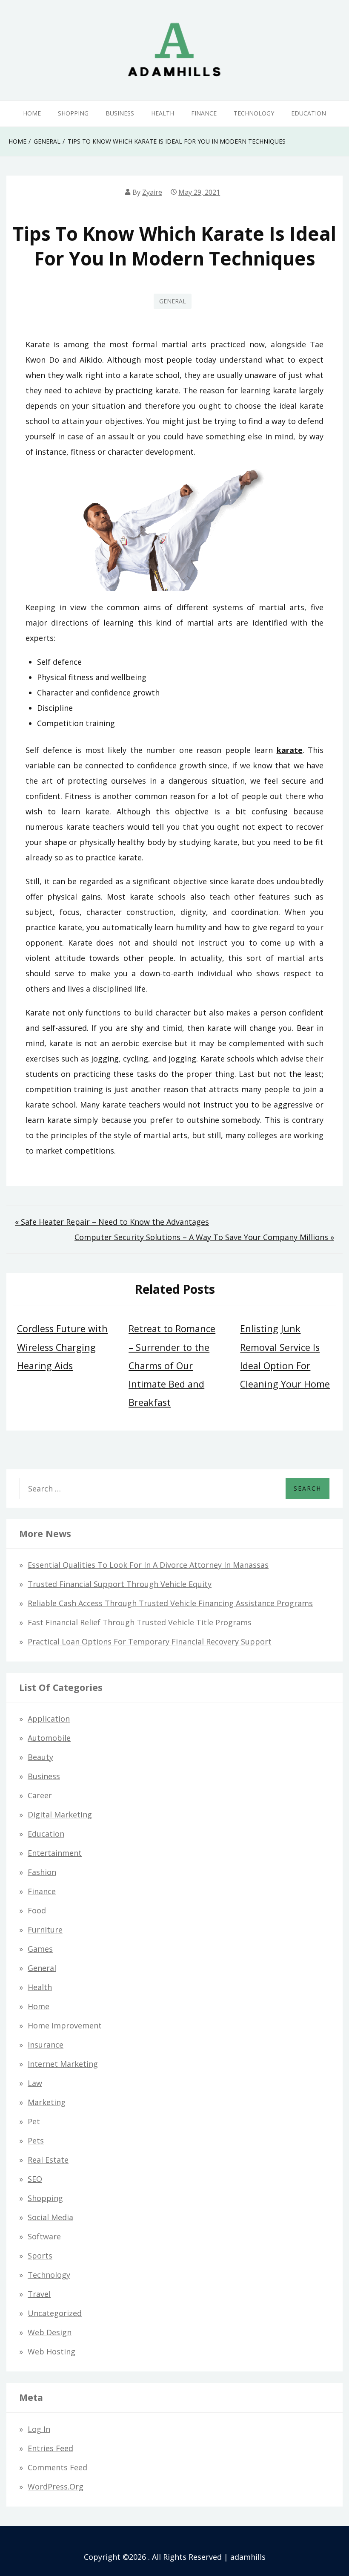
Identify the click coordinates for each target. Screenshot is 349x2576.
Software (44, 2236)
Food (37, 1910)
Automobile (49, 1738)
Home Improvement (65, 2025)
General (173, 301)
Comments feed (57, 2467)
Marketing (47, 2102)
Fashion (42, 1872)
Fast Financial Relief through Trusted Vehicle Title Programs (140, 1622)
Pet (34, 2121)
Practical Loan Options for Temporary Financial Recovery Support (150, 1641)
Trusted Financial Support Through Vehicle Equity (120, 1584)
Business (120, 113)
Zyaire (152, 192)
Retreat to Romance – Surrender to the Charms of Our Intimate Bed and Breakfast (172, 1365)
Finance (204, 113)
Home (32, 113)
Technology (254, 113)
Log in (39, 2429)
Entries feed (50, 2448)
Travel (39, 2294)
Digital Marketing (60, 1814)
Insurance (46, 2045)
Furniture (45, 1930)
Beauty (40, 1757)
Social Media (50, 2217)
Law (35, 2083)
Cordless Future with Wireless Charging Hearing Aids (62, 1347)
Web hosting (51, 2351)
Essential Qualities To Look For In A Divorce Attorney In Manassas (148, 1565)
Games (40, 1949)
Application (49, 1719)
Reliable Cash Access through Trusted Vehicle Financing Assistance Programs (170, 1603)
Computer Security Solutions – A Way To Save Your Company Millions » (204, 1237)
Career (40, 1795)
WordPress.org (56, 2487)
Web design (50, 2332)
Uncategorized (55, 2313)
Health (163, 113)
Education (309, 113)
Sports (40, 2256)
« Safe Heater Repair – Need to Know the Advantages (112, 1222)
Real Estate (48, 2160)
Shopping (73, 113)
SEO (35, 2179)
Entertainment (55, 1853)
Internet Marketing (63, 2064)
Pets (36, 2140)
